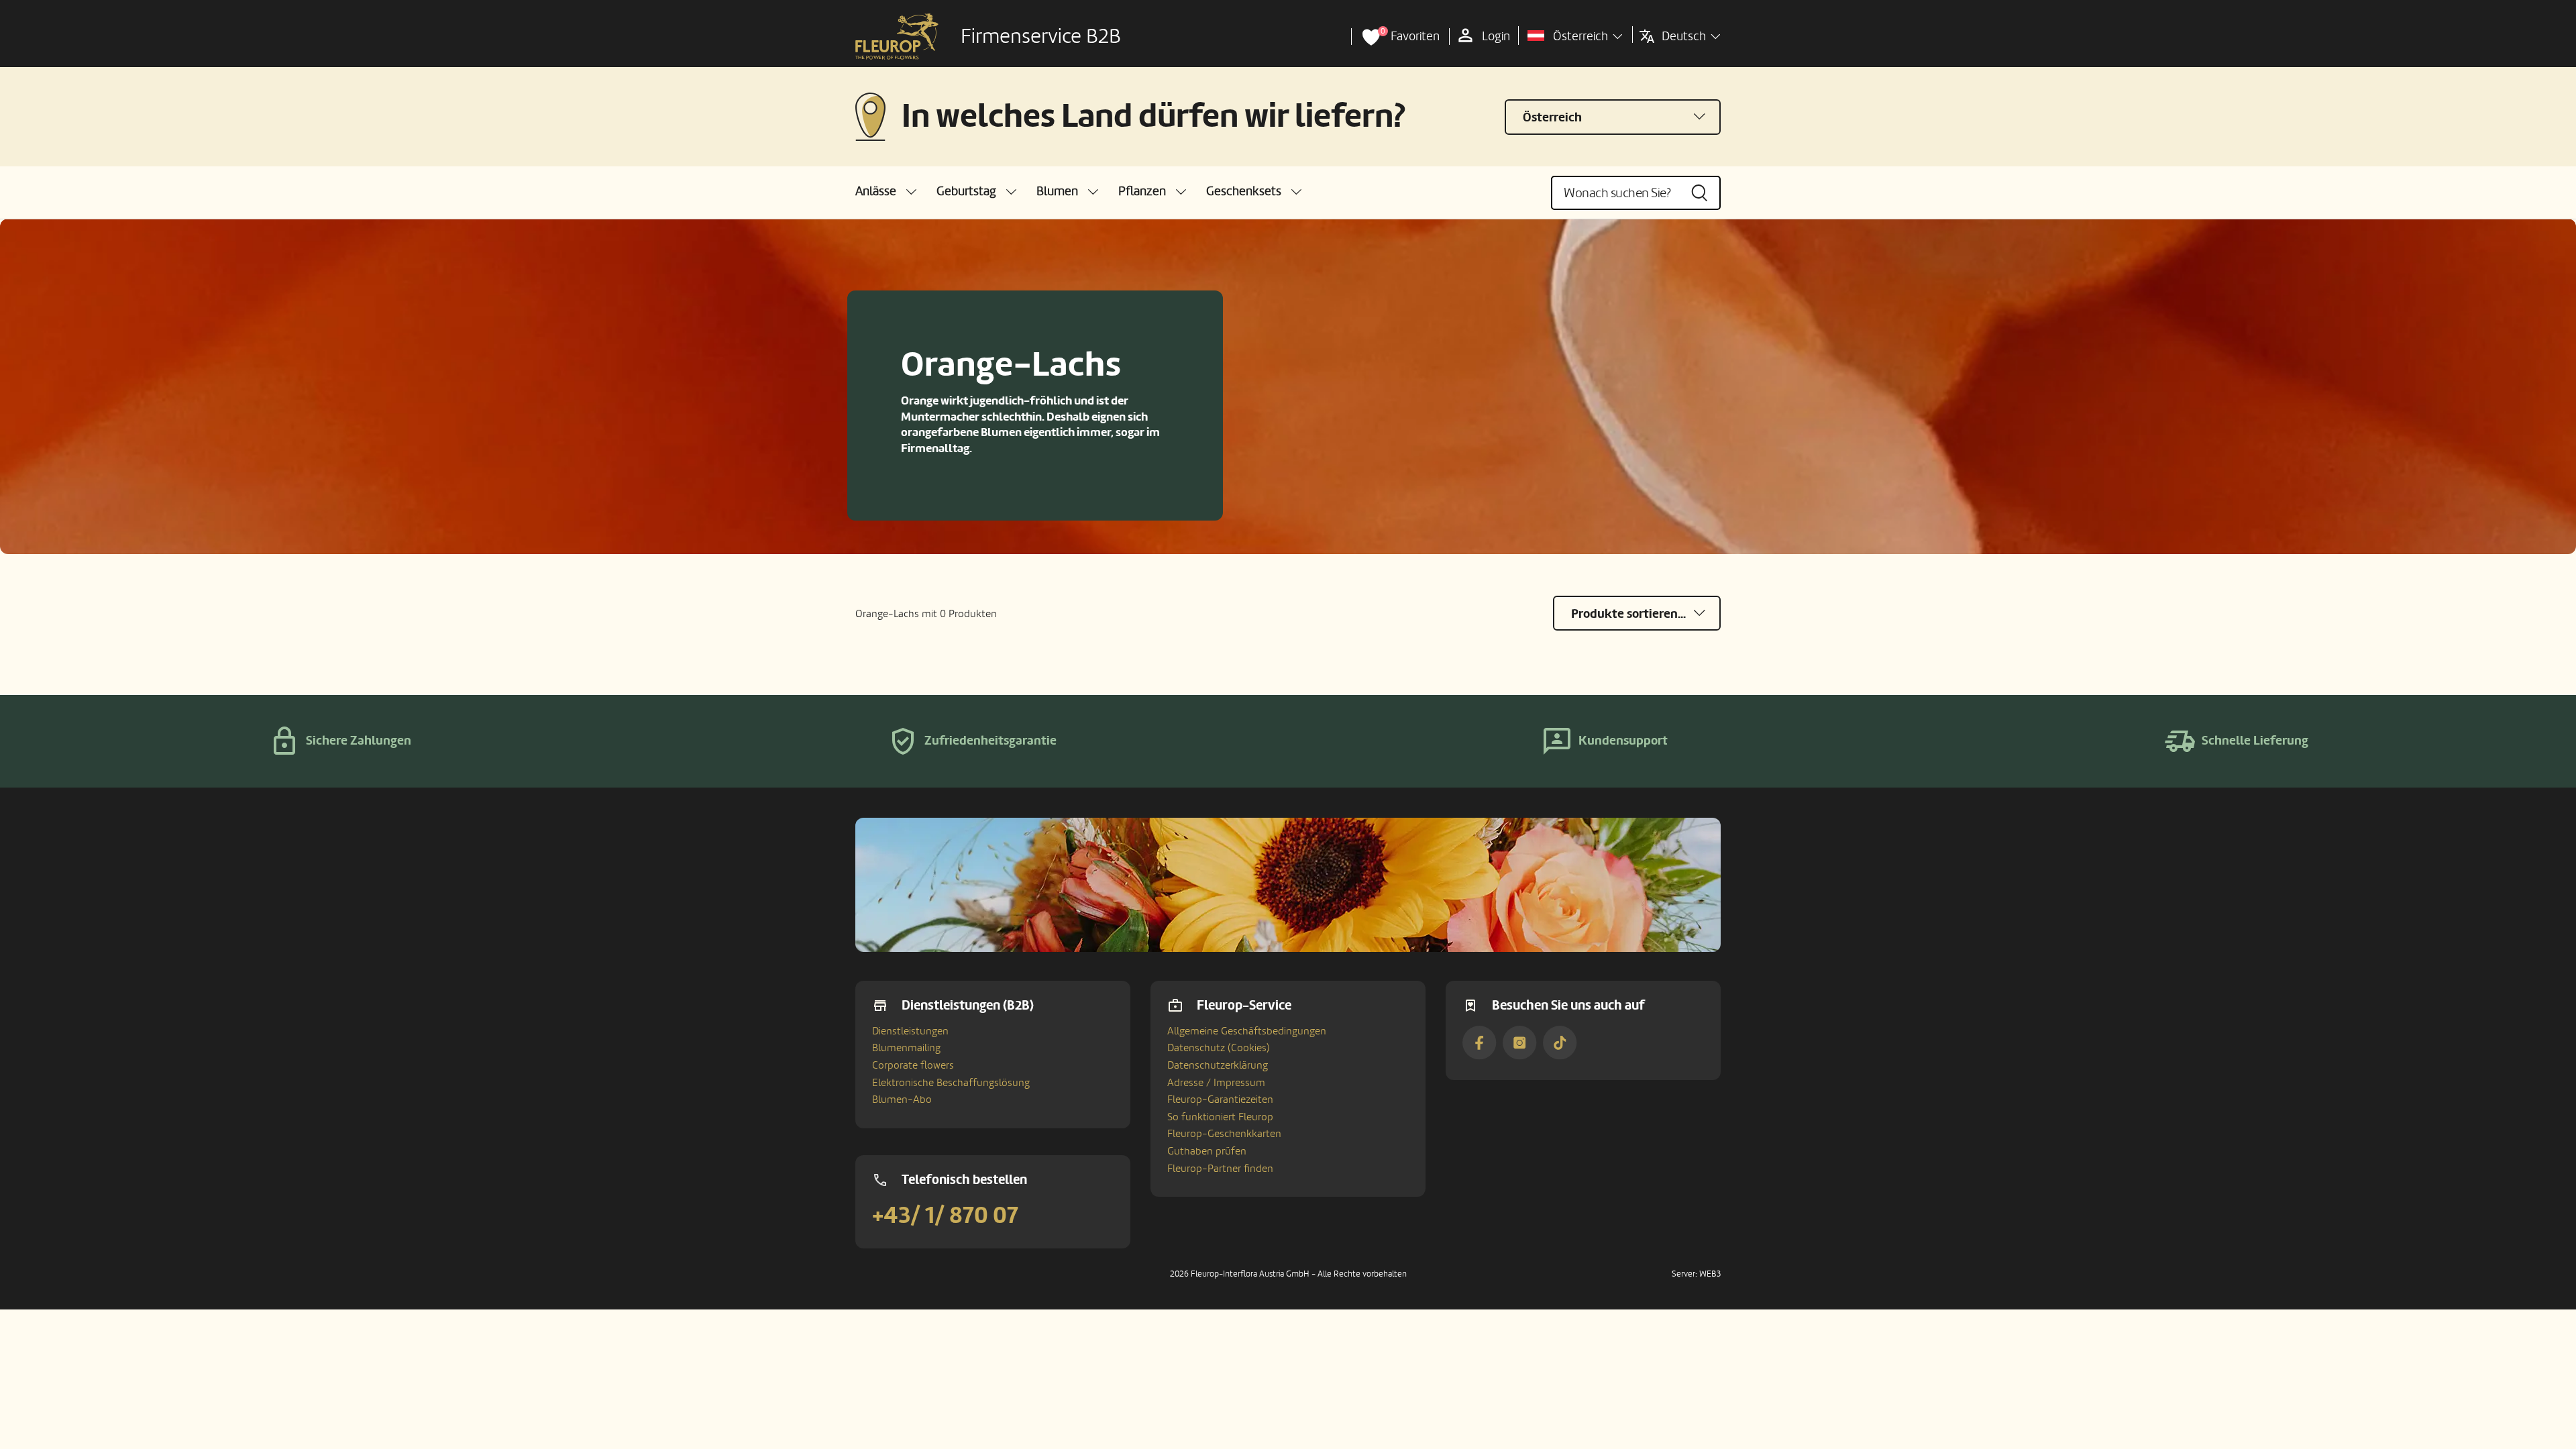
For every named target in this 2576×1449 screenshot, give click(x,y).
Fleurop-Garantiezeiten (1220, 1099)
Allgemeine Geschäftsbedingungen (1247, 1031)
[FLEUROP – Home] (897, 37)
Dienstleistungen (910, 1031)
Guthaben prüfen (1207, 1151)
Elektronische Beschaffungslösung (951, 1083)
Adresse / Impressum (1216, 1083)
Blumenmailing (906, 1048)
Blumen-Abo (902, 1099)
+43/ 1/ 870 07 (945, 1216)
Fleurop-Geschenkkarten (1224, 1134)
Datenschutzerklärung (1218, 1065)
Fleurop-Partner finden (1220, 1169)
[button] (886, 192)
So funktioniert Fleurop (1220, 1117)
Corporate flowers (913, 1065)
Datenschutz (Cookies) (1219, 1048)
